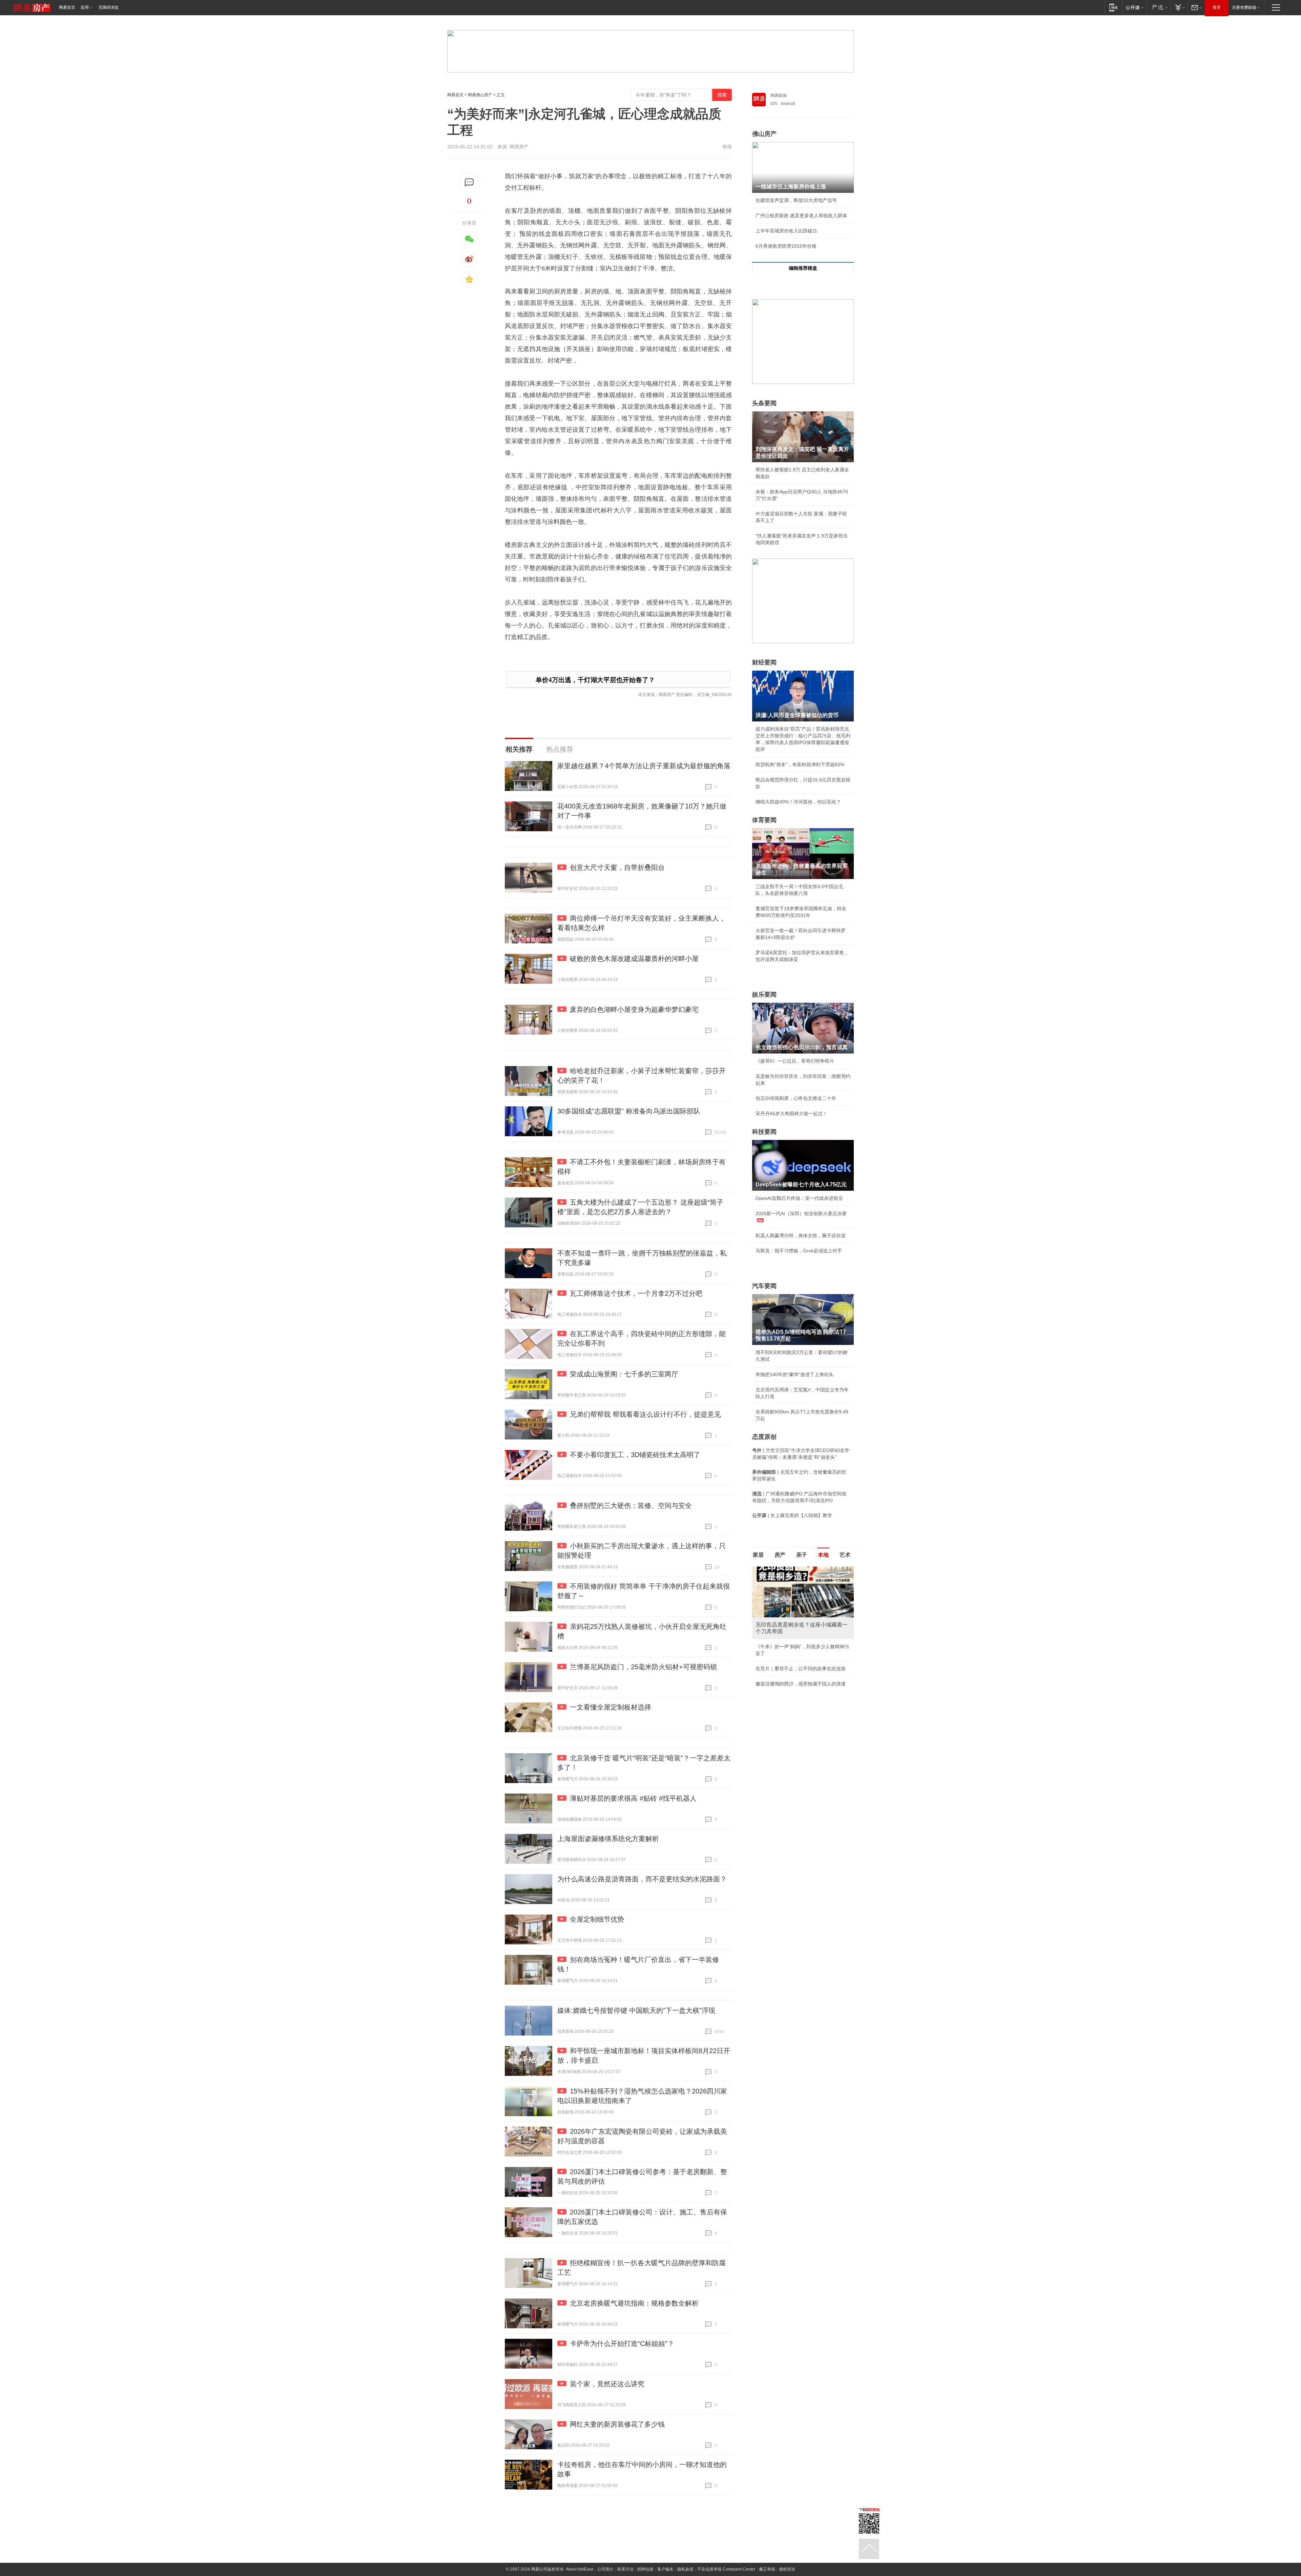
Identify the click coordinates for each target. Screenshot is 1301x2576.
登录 (1217, 7)
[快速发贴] (469, 182)
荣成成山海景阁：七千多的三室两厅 (624, 1374)
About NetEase (580, 2569)
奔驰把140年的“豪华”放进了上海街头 (794, 1374)
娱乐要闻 (764, 995)
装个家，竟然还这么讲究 (607, 2384)
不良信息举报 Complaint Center (726, 2569)
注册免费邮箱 (1244, 7)
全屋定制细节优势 (597, 1919)
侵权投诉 (787, 2569)
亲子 (802, 1555)
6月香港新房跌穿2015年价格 (786, 246)
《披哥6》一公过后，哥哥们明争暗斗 (795, 1061)
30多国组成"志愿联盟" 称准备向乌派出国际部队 (629, 1111)
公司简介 (605, 2569)
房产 (780, 1555)
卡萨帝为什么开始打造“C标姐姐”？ (622, 2344)
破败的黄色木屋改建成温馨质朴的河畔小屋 (634, 959)
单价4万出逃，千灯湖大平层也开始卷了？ (595, 680)
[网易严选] (1159, 7)
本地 (823, 1555)
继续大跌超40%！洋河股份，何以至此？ (798, 802)
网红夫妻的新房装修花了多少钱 (617, 2424)
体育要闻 (764, 820)
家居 (758, 1555)
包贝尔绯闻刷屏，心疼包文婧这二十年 (796, 1098)
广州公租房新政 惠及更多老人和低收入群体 (801, 216)
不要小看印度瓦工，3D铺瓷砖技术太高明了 (635, 1455)
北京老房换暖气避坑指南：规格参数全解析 (634, 2303)
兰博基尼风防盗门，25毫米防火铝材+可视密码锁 (643, 1667)
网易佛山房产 (480, 95)
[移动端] (1113, 7)
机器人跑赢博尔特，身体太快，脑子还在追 (801, 1235)
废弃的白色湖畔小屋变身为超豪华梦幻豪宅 (634, 1009)
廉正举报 (767, 2569)
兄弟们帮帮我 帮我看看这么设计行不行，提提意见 (645, 1414)
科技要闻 (764, 1132)
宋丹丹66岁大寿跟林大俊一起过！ (791, 1113)
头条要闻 (764, 403)
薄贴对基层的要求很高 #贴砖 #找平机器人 (633, 1798)
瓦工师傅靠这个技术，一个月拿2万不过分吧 (636, 1293)
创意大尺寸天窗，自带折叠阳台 (617, 867)
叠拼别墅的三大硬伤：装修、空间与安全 (631, 1506)
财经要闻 (764, 662)
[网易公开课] (1134, 7)
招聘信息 (645, 2569)
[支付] (1179, 7)
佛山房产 (764, 134)
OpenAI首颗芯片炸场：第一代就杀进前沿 (799, 1198)
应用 (85, 7)
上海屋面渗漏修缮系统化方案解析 (608, 1839)
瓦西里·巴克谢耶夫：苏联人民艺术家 (794, 1647)
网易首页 (67, 7)
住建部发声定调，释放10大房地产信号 (796, 200)
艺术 (845, 1555)
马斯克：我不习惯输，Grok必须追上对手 (799, 1251)
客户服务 (665, 2569)
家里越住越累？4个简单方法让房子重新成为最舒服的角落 (644, 766)
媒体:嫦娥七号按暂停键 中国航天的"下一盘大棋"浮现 (636, 2010)
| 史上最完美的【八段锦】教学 (792, 1515)
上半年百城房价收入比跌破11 (786, 231)
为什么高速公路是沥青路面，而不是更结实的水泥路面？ (642, 1879)
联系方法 (625, 2569)
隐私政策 (685, 2569)
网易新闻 (779, 96)
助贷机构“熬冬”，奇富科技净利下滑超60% (800, 764)
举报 (727, 147)
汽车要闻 (764, 1286)
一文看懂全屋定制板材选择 (611, 1707)
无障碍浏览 (108, 7)
